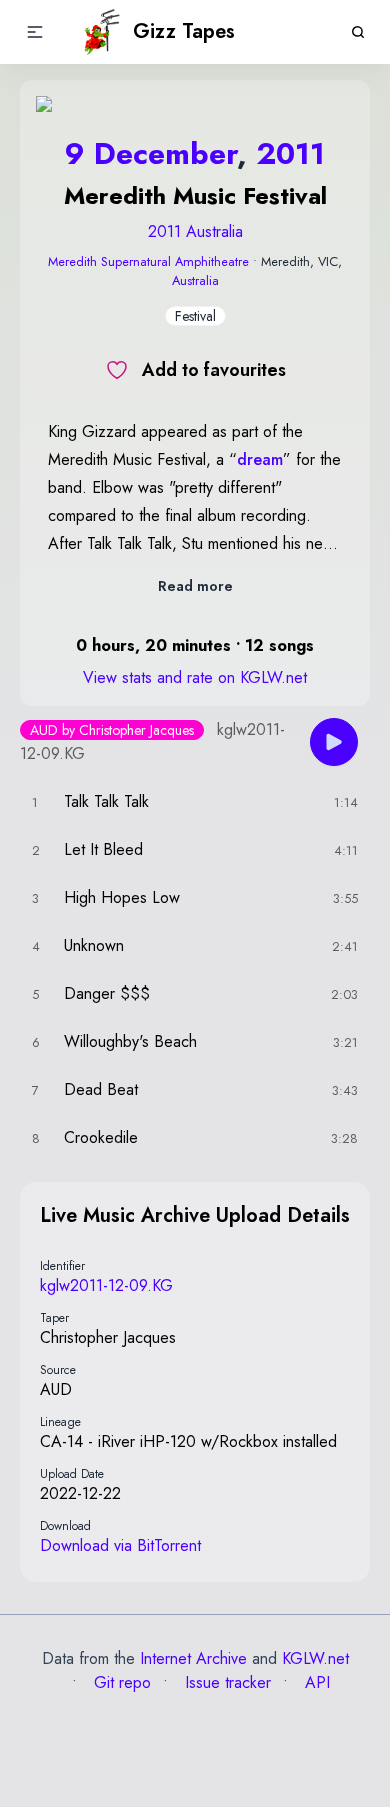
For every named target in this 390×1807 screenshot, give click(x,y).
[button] (35, 32)
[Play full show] (334, 742)
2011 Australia (195, 231)
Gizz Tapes (184, 31)
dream (260, 459)
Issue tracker (225, 1682)
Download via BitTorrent (120, 1545)
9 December (151, 153)
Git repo (120, 1682)
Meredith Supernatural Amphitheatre (148, 261)
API (315, 1682)
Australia (195, 280)
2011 (290, 153)
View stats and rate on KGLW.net (195, 677)
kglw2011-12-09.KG (106, 1285)
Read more (195, 586)
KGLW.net (315, 1658)
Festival (195, 316)
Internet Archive (193, 1658)
